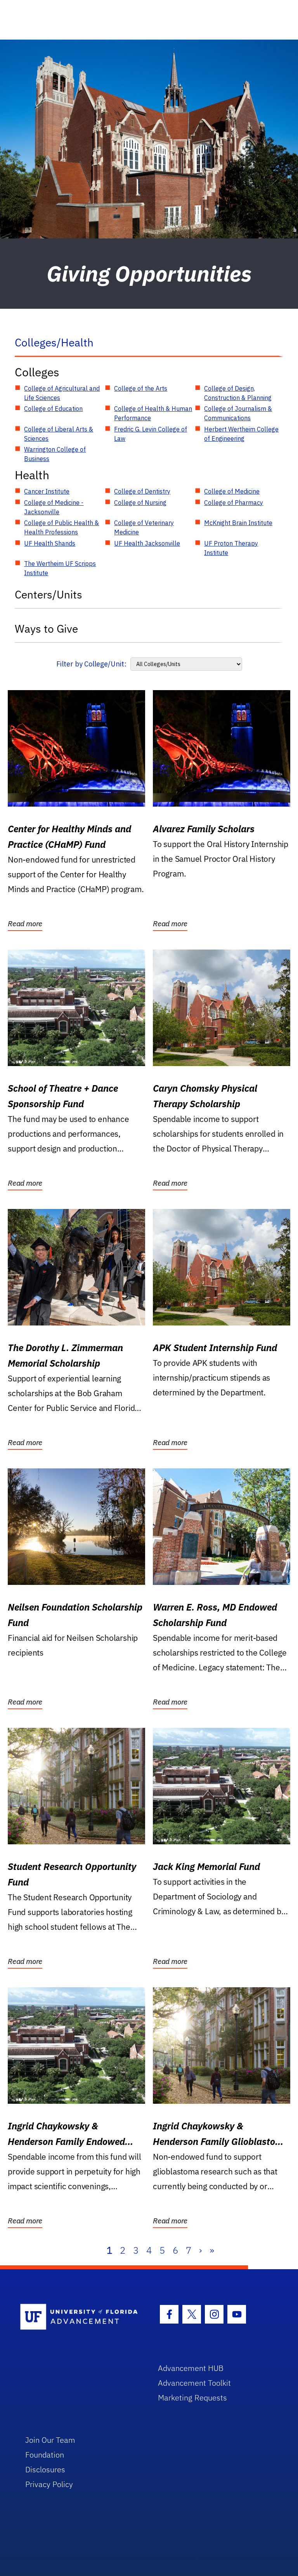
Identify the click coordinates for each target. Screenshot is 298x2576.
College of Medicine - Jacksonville (54, 507)
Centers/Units (49, 594)
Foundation (45, 2455)
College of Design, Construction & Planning (238, 393)
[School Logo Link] (80, 2317)
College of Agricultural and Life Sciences (62, 393)
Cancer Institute (47, 491)
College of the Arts (141, 388)
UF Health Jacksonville (147, 543)
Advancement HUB (191, 2368)
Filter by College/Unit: (91, 664)
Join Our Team (50, 2440)
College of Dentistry (142, 491)
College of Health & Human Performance (153, 413)
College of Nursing (140, 503)
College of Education (53, 409)
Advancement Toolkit (194, 2383)
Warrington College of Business (55, 454)
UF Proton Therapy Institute (231, 548)
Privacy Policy (49, 2484)
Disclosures (45, 2469)
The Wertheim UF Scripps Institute (60, 568)
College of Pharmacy (234, 503)
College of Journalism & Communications (238, 413)
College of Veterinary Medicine (144, 527)
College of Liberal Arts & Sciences (59, 434)
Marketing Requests (192, 2398)
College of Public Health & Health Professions (62, 527)
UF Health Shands (50, 543)
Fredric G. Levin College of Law (151, 434)
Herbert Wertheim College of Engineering (241, 434)
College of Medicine (232, 491)
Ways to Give (46, 629)
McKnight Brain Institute (238, 523)
